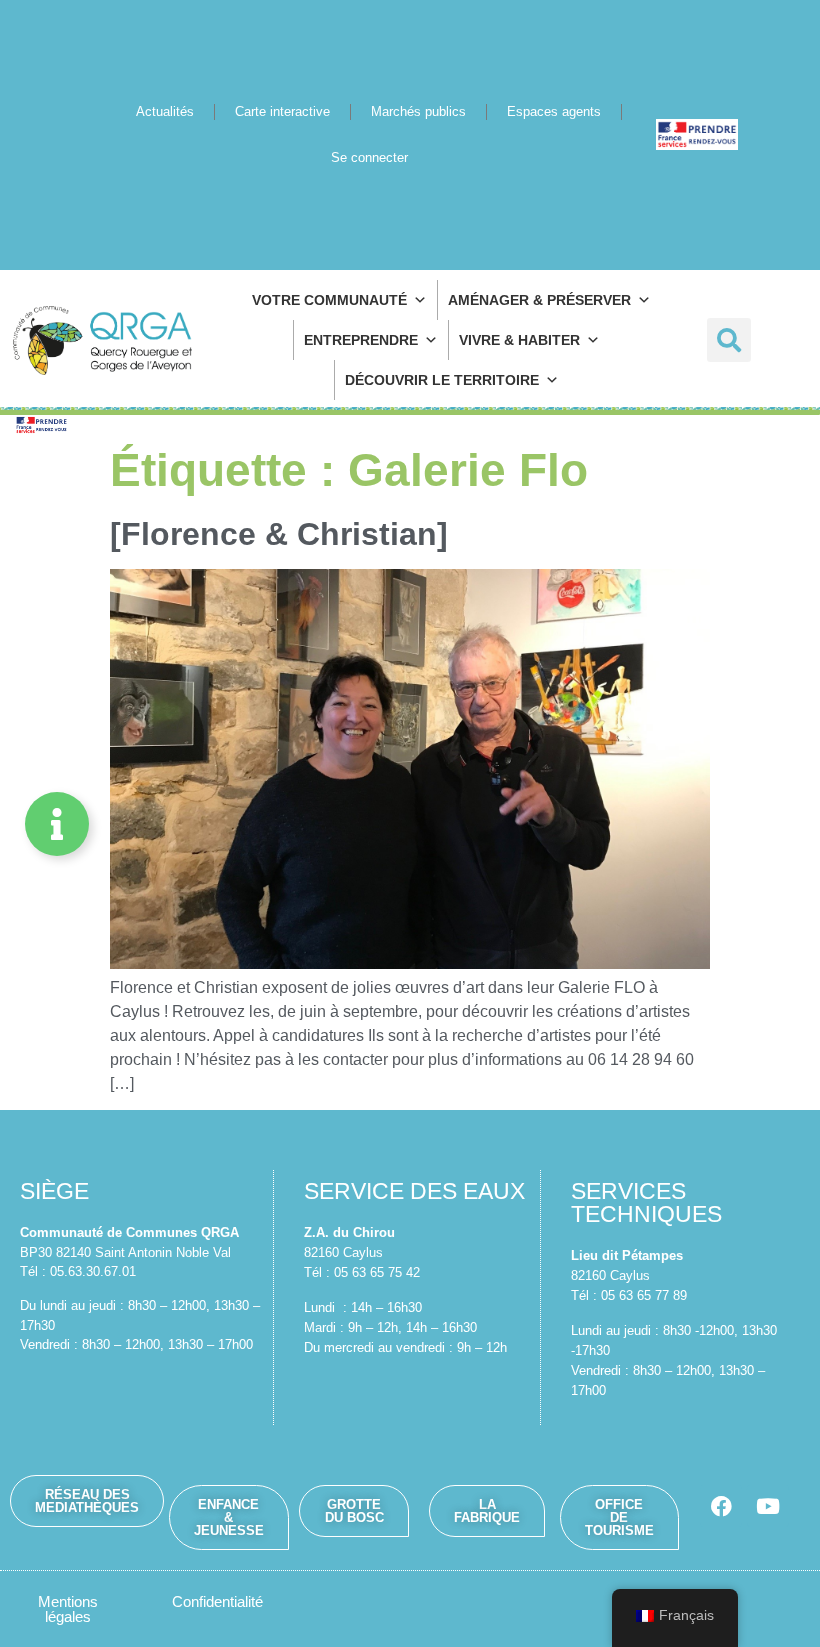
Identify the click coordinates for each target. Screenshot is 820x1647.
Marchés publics (418, 111)
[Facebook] (721, 1506)
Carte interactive (282, 111)
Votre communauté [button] (329, 300)
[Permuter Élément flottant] (57, 824)
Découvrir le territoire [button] (442, 380)
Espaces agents (554, 111)
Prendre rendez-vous (697, 134)
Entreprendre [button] (361, 340)
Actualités (165, 111)
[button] (729, 340)
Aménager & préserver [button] (539, 300)
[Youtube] (768, 1506)
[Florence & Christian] (279, 534)
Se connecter (369, 157)
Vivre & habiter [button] (519, 340)
